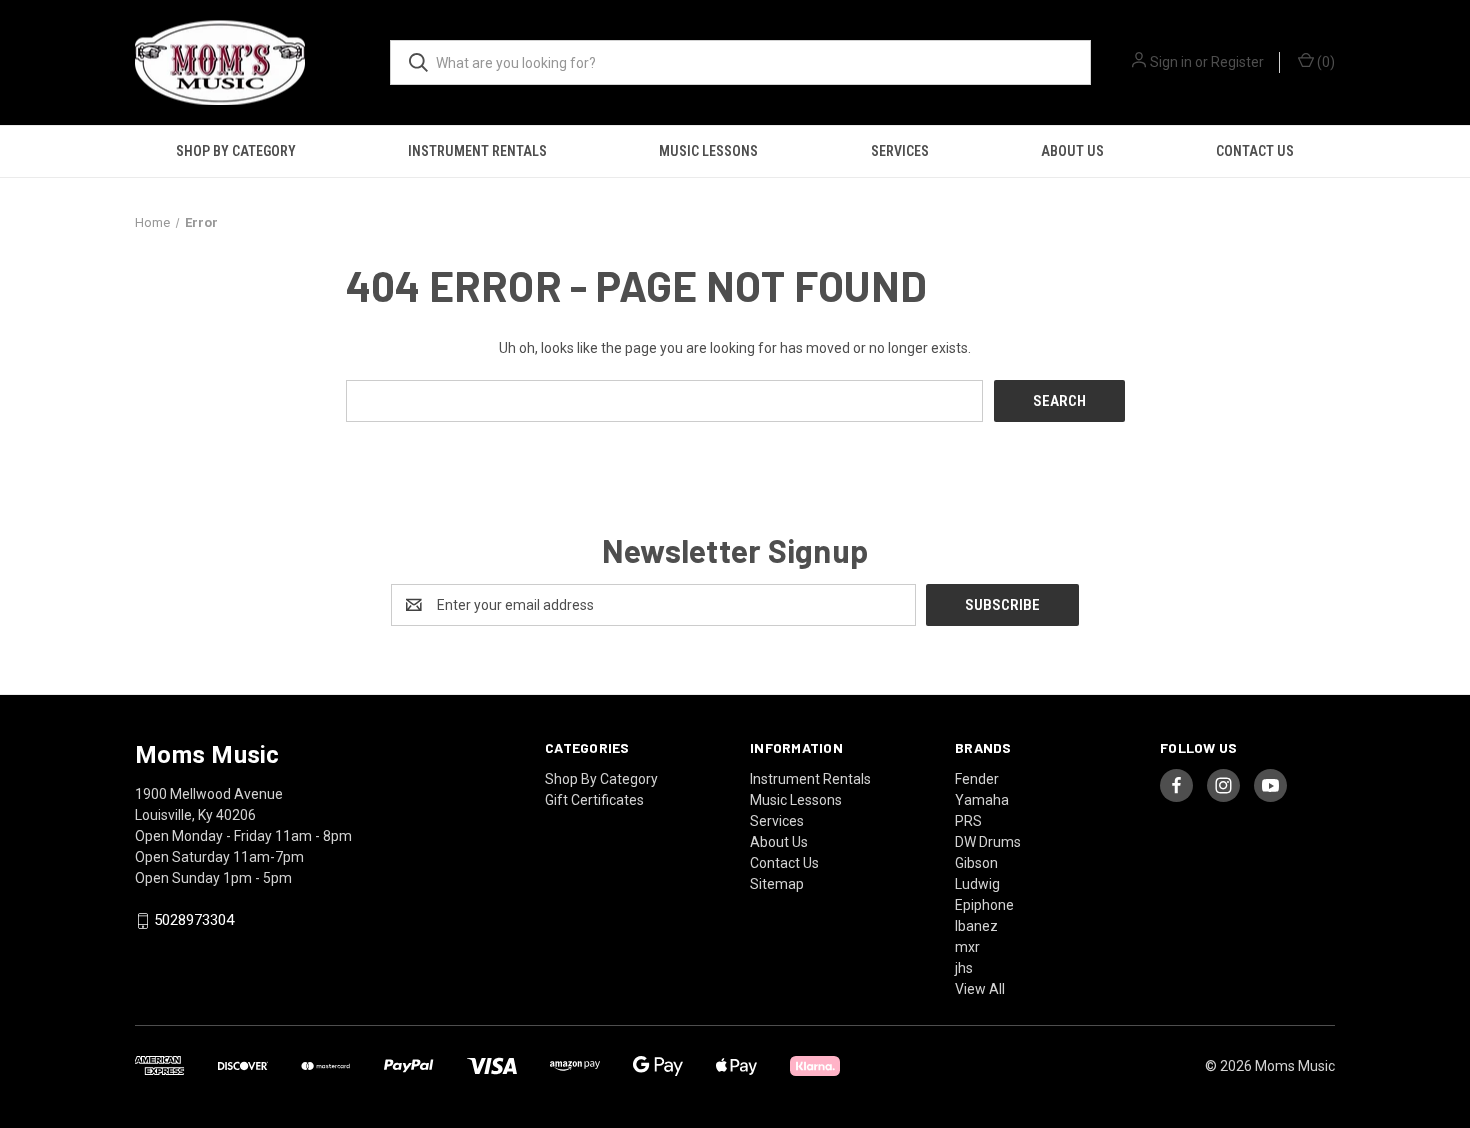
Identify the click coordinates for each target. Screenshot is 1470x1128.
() (1324, 62)
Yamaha (982, 800)
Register (1237, 62)
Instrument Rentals (477, 151)
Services (900, 151)
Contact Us (1255, 151)
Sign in (1171, 62)
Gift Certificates (594, 800)
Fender (977, 779)
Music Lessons (708, 151)
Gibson (976, 863)
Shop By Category (236, 151)
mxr (967, 947)
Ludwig (977, 884)
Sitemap (777, 884)
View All (980, 989)
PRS (968, 821)
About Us (1072, 151)
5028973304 (194, 921)
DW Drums (988, 842)
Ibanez (976, 926)
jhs (964, 968)
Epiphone (984, 905)
